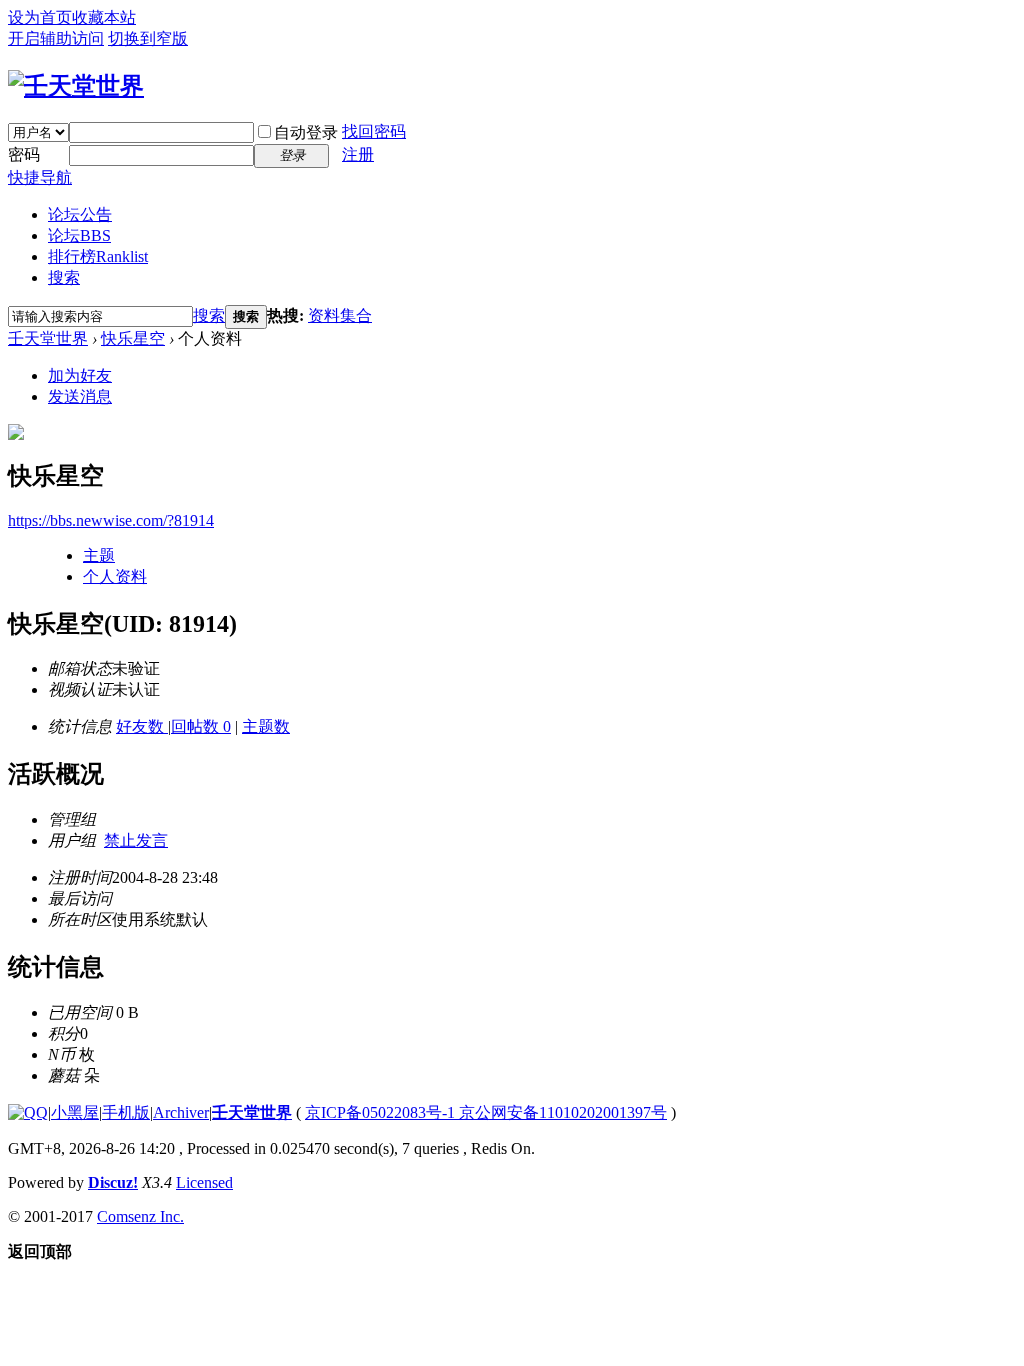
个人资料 (115, 576)
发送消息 (80, 396)
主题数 (266, 726)
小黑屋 (75, 1112)
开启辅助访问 (56, 38)
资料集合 (340, 315)
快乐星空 (133, 338)
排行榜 (98, 256)
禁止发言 (136, 840)
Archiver (181, 1112)
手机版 (126, 1112)
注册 (358, 154)
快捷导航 (40, 177)
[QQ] (28, 1112)
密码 (24, 154)
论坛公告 (80, 214)
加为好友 (80, 375)
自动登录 (306, 132)
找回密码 (374, 131)
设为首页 (40, 17)
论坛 (79, 235)
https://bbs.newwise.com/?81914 (111, 520)
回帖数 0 (201, 726)
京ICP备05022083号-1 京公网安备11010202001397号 (486, 1112)
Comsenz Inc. (140, 1216)
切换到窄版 (148, 38)
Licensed (204, 1182)
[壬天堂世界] (76, 86)
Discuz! (113, 1182)
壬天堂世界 (48, 338)
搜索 (64, 277)
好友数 (142, 726)
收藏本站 (104, 17)
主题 (99, 555)
